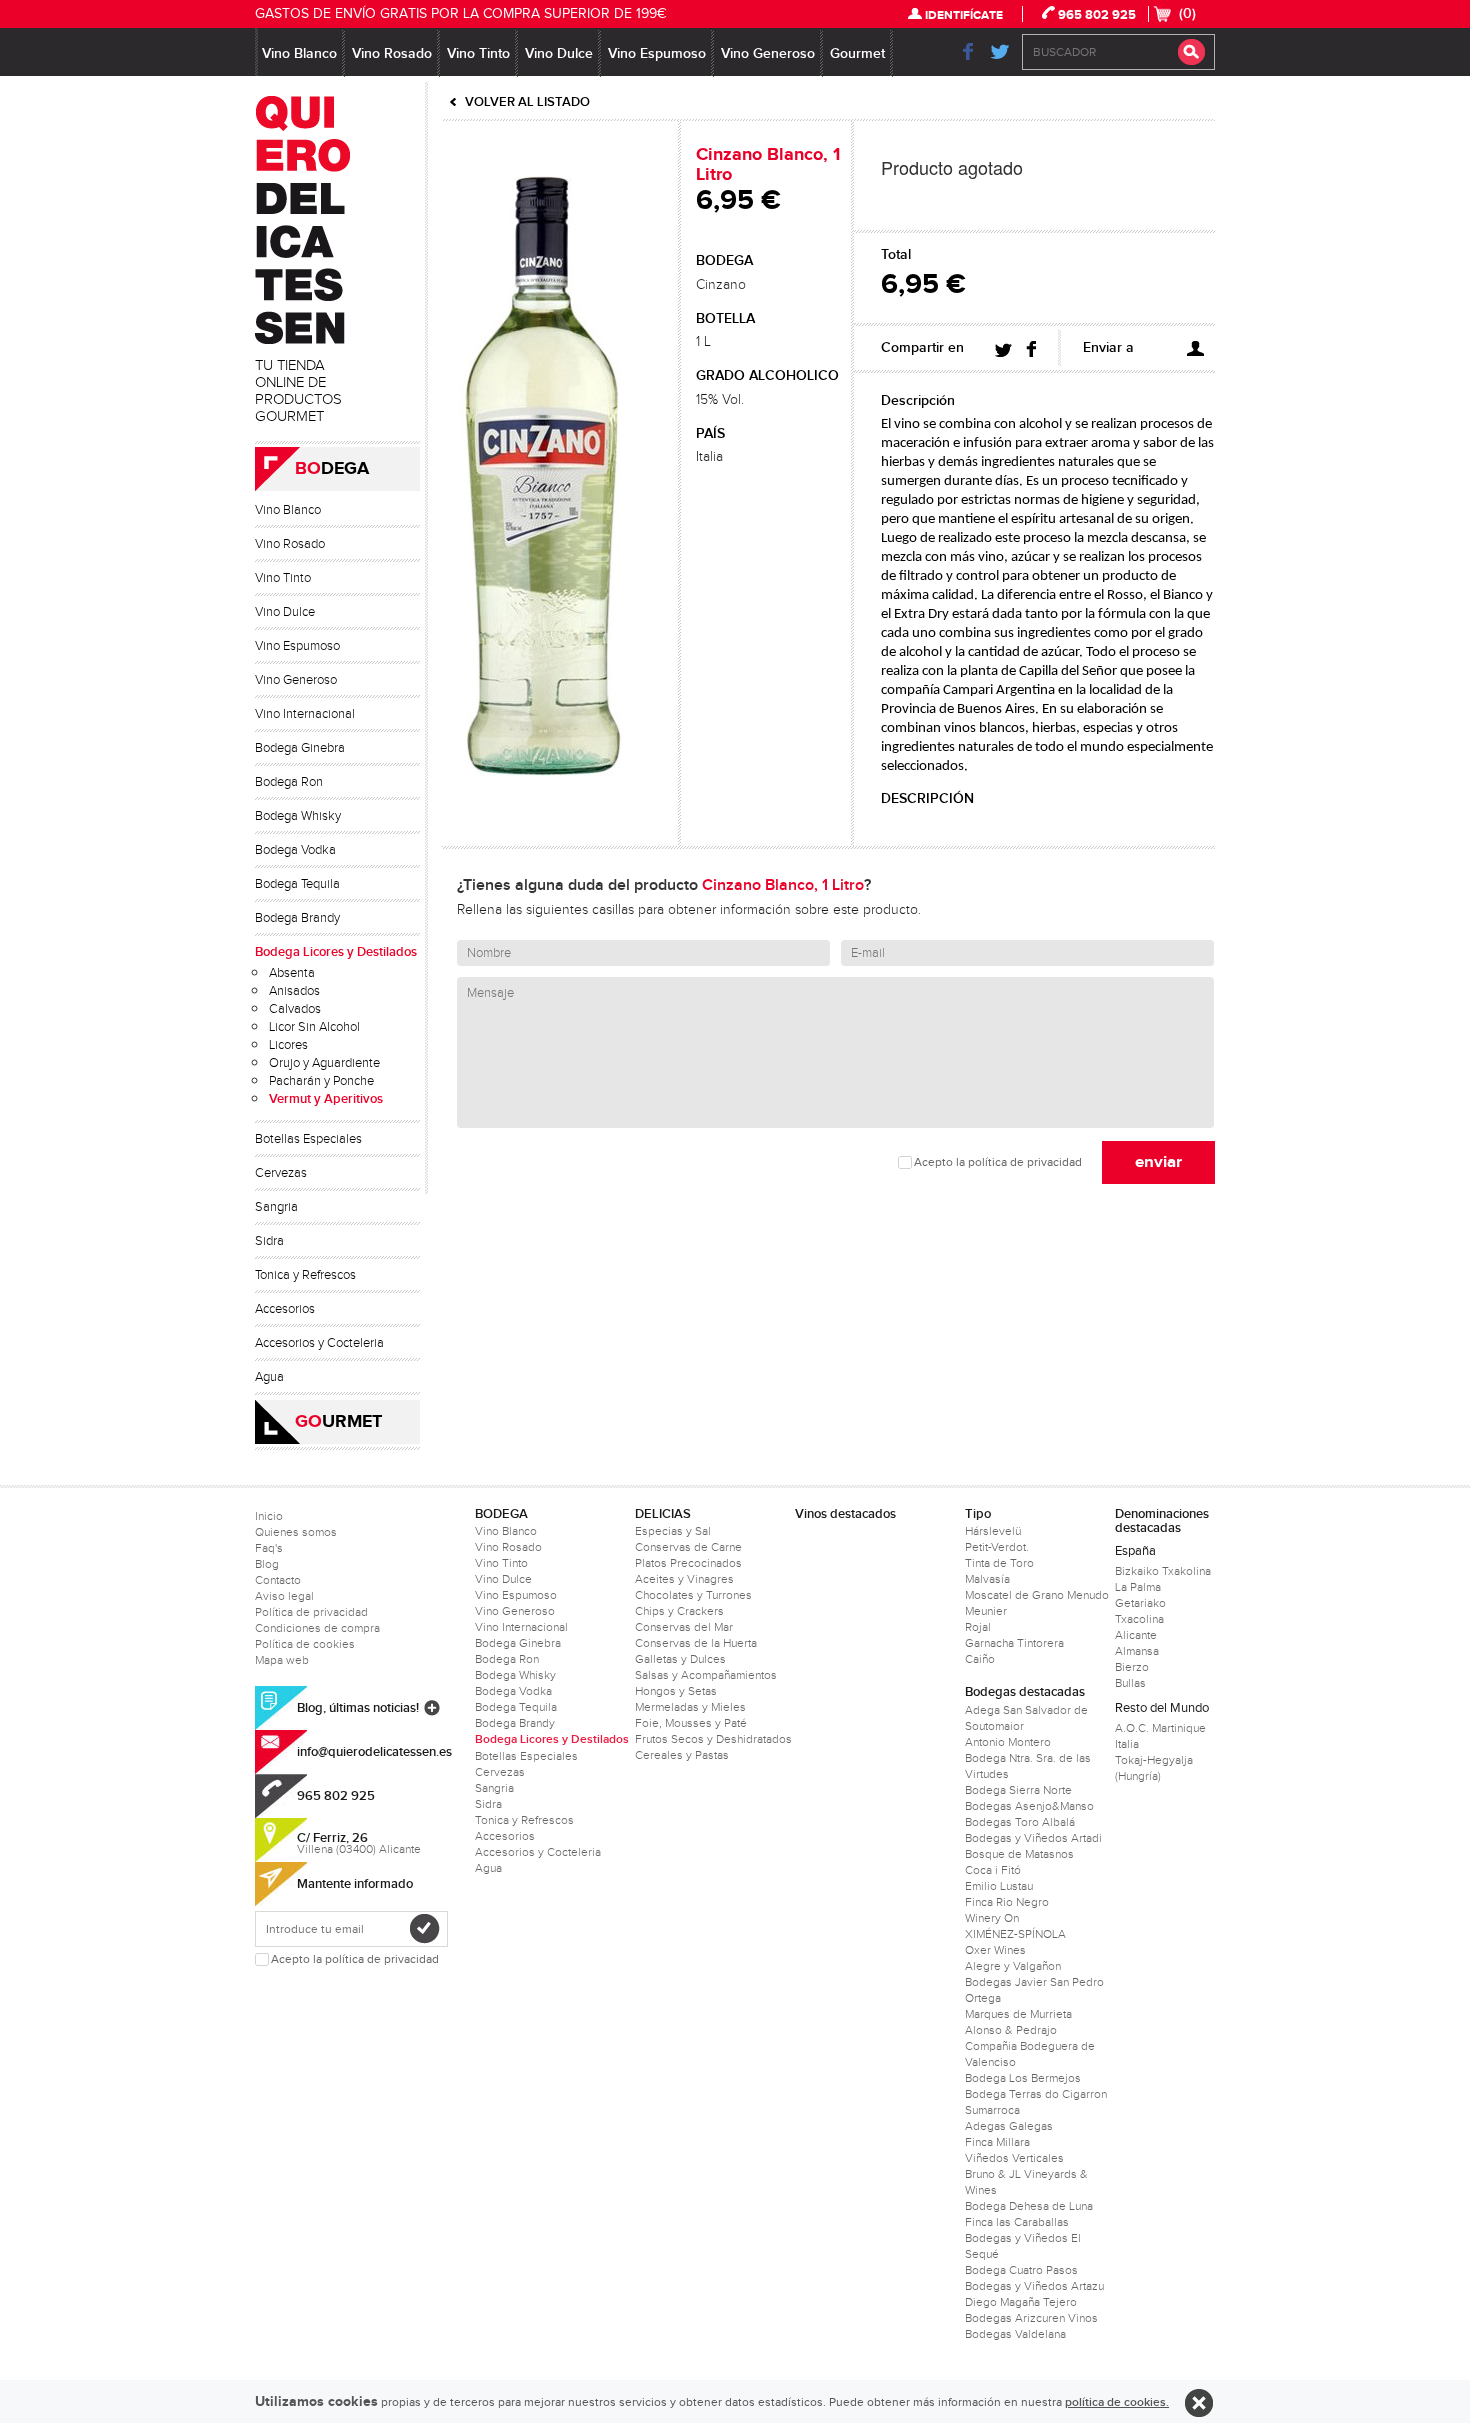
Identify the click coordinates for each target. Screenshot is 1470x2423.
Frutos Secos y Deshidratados (713, 1739)
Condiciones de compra (317, 1628)
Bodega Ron (289, 782)
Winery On (992, 1918)
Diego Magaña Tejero (1021, 2302)
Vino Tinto (478, 53)
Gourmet (857, 53)
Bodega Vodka (295, 850)
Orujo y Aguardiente (324, 1063)
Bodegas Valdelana (1015, 2334)
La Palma (1138, 1587)
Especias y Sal (673, 1531)
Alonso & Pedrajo (1011, 2030)
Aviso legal (284, 1596)
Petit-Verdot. (997, 1547)
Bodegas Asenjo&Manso (1029, 1806)
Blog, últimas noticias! (358, 1708)
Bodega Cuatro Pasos (1021, 2270)
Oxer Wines (995, 1950)
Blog (267, 1564)
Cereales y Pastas (682, 1755)
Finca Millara (997, 2142)
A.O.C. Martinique (1160, 1728)
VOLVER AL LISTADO (527, 102)
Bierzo (1132, 1667)
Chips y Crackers (679, 1611)
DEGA (332, 469)
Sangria (276, 1207)
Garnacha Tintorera (1014, 1643)
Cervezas (281, 1173)
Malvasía (987, 1579)
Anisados (294, 991)
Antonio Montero (1008, 1742)
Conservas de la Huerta (696, 1643)
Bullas (1130, 1683)
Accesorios (285, 1309)
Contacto (278, 1580)
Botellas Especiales (308, 1139)
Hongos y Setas (676, 1691)
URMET (338, 1422)
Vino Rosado (392, 53)
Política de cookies (305, 1644)
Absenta (292, 973)
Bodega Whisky (298, 816)
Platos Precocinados (688, 1563)
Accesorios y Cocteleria (319, 1343)
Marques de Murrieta (1018, 2014)
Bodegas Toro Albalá (1020, 1822)
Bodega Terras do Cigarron (1036, 2094)
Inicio (269, 1516)
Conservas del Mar (684, 1627)
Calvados (295, 1009)
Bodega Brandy (297, 918)
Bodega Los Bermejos (1023, 2078)
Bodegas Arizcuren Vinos (1031, 2318)
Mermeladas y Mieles (690, 1707)
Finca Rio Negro (1007, 1902)
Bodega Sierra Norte (1018, 1790)
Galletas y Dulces (680, 1659)
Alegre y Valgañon (1013, 1966)
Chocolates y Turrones (693, 1595)
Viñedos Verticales (1014, 2158)
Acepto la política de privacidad (998, 1162)
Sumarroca (992, 2110)
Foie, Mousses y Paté (691, 1723)
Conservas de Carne (688, 1547)
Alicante (1136, 1635)
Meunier (986, 1611)
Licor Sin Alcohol (314, 1027)
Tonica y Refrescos (305, 1275)
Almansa (1137, 1651)
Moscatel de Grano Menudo (1037, 1595)
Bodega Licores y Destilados (336, 952)
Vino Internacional (305, 714)
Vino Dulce (559, 53)
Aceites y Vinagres (684, 1579)
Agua (269, 1377)
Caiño (980, 1659)
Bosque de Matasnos (1019, 1854)
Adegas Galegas (1009, 2126)
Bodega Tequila (297, 884)
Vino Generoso (768, 53)
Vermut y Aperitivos (326, 1099)
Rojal (978, 1627)
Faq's (269, 1548)
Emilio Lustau (999, 1886)
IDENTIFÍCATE (964, 15)
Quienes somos (296, 1532)
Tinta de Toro (999, 1563)
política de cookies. (1117, 2402)
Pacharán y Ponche (321, 1081)
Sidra (269, 1241)
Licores (288, 1045)
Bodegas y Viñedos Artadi (1033, 1838)
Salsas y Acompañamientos (706, 1675)
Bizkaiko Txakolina (1163, 1571)
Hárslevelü (993, 1531)
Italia (1127, 1744)
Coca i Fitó (993, 1870)
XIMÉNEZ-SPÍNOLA (1015, 1934)
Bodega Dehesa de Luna (1029, 2206)
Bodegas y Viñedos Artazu (1034, 2286)
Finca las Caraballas (1017, 2222)
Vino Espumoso (657, 53)
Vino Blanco (299, 53)
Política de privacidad (311, 1612)
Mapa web (282, 1660)
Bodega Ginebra (300, 748)
